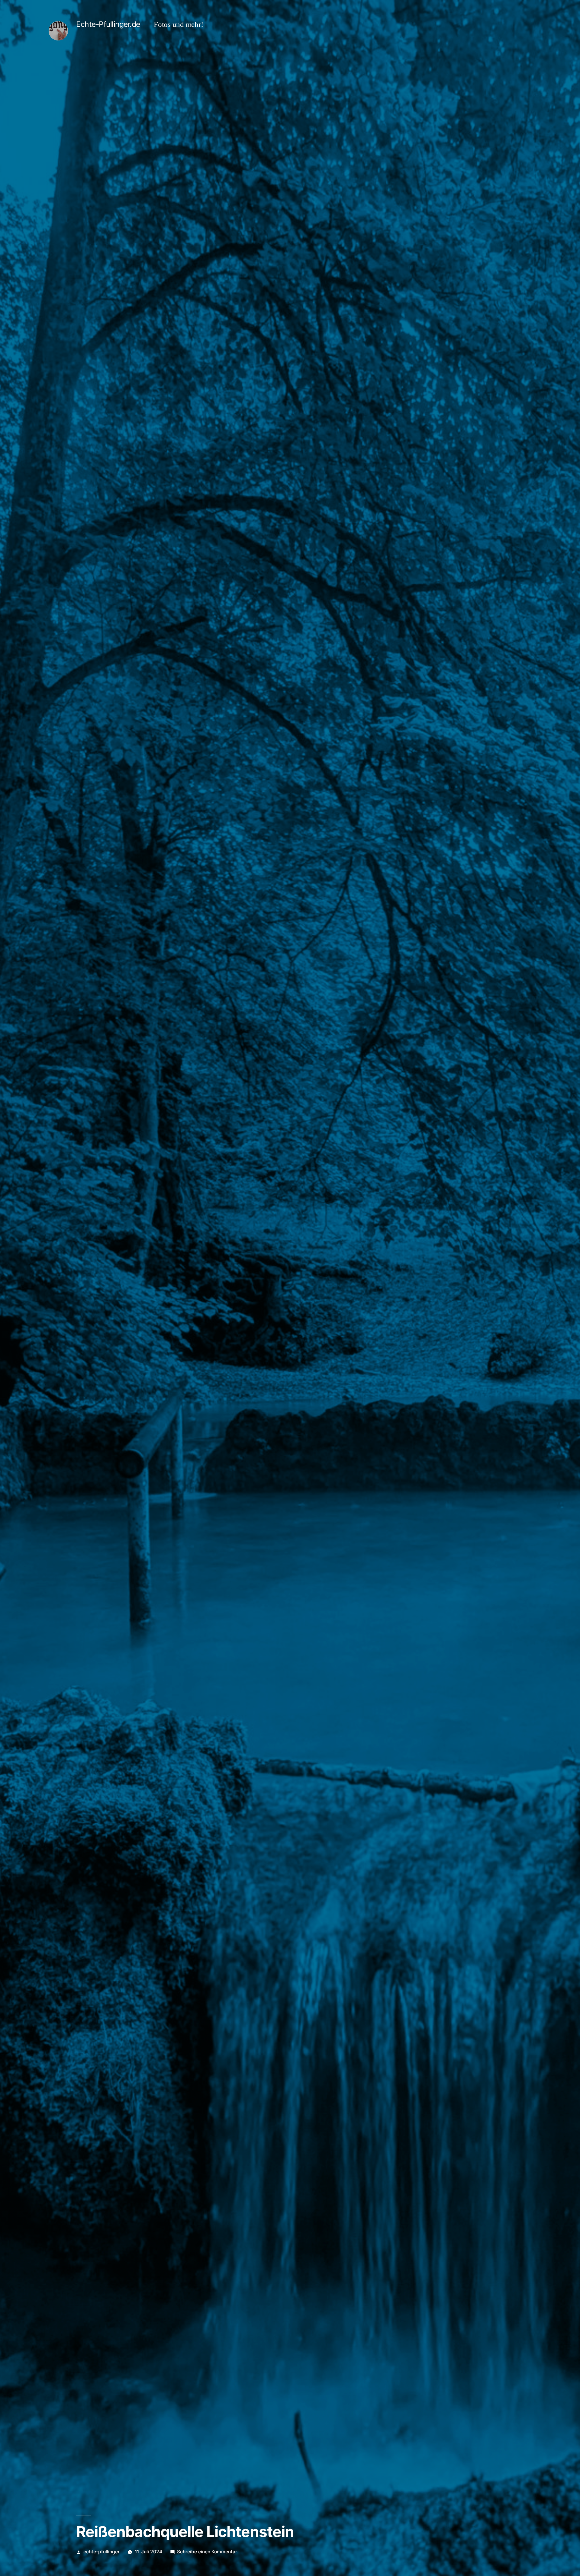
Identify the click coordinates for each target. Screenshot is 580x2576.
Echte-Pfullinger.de (108, 24)
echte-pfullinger (101, 2552)
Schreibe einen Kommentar (207, 2552)
